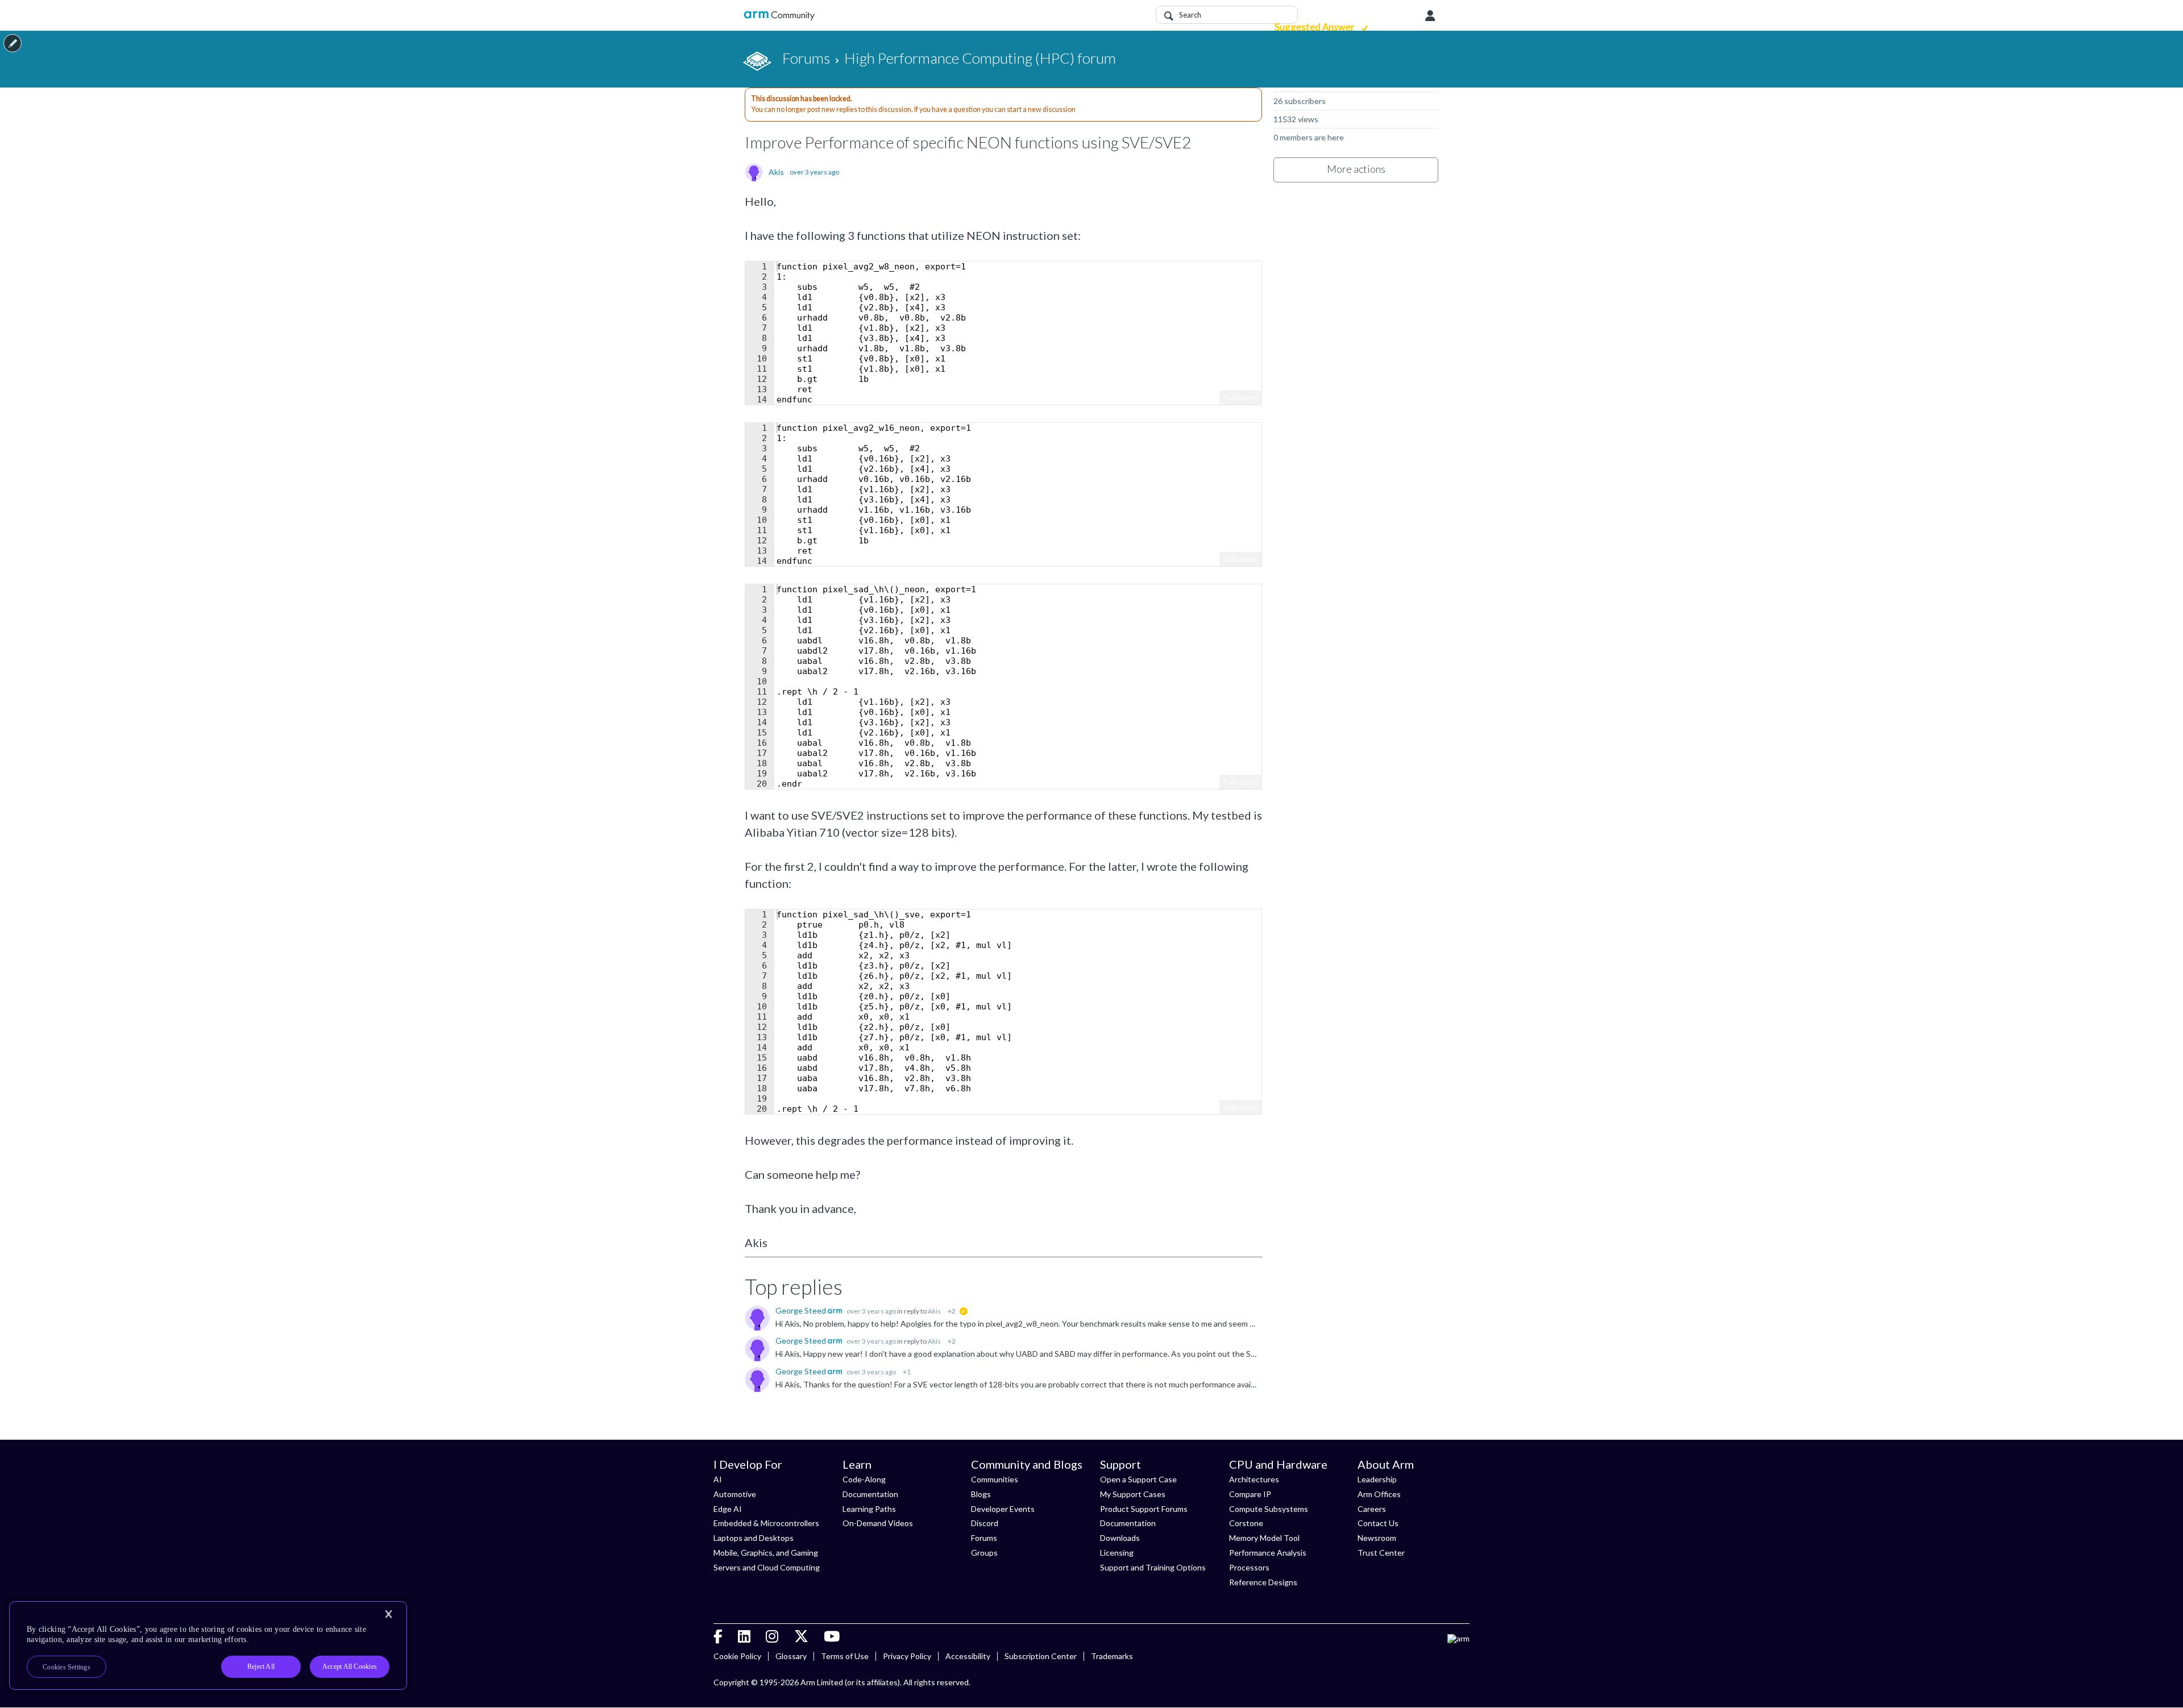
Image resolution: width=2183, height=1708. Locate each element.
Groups (984, 1553)
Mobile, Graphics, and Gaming (766, 1553)
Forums (984, 1538)
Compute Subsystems (1269, 1509)
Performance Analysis (1268, 1553)
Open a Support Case (1138, 1479)
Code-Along (864, 1479)
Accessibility (968, 1656)
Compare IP (1250, 1494)
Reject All (261, 1667)
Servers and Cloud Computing (767, 1567)
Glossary (791, 1656)
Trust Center (1381, 1553)
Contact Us (1378, 1523)
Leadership (1377, 1479)
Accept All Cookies (350, 1667)
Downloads (1120, 1538)
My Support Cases (1133, 1494)
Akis (776, 172)
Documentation (870, 1494)
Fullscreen (1240, 398)
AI (718, 1479)
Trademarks (1112, 1656)
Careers (1372, 1509)
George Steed (802, 1310)
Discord (985, 1523)
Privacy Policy (907, 1656)
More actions (1356, 169)
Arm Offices (1379, 1494)
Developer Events (1003, 1509)
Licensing (1117, 1553)
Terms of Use (845, 1656)
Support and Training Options (1153, 1567)
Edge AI (728, 1509)
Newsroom (1377, 1538)
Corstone (1246, 1523)
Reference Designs (1263, 1582)
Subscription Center (1041, 1656)
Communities (995, 1479)
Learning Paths (869, 1509)
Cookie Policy (737, 1656)
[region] (208, 1645)
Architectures (1254, 1479)
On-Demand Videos (878, 1523)
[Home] (779, 16)
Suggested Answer (1315, 27)
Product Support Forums (1144, 1509)
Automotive (735, 1494)
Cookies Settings (67, 1667)
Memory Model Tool (1264, 1538)
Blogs (981, 1494)
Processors (1249, 1567)
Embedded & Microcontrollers (766, 1523)
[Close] (388, 1614)
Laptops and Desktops (754, 1538)
